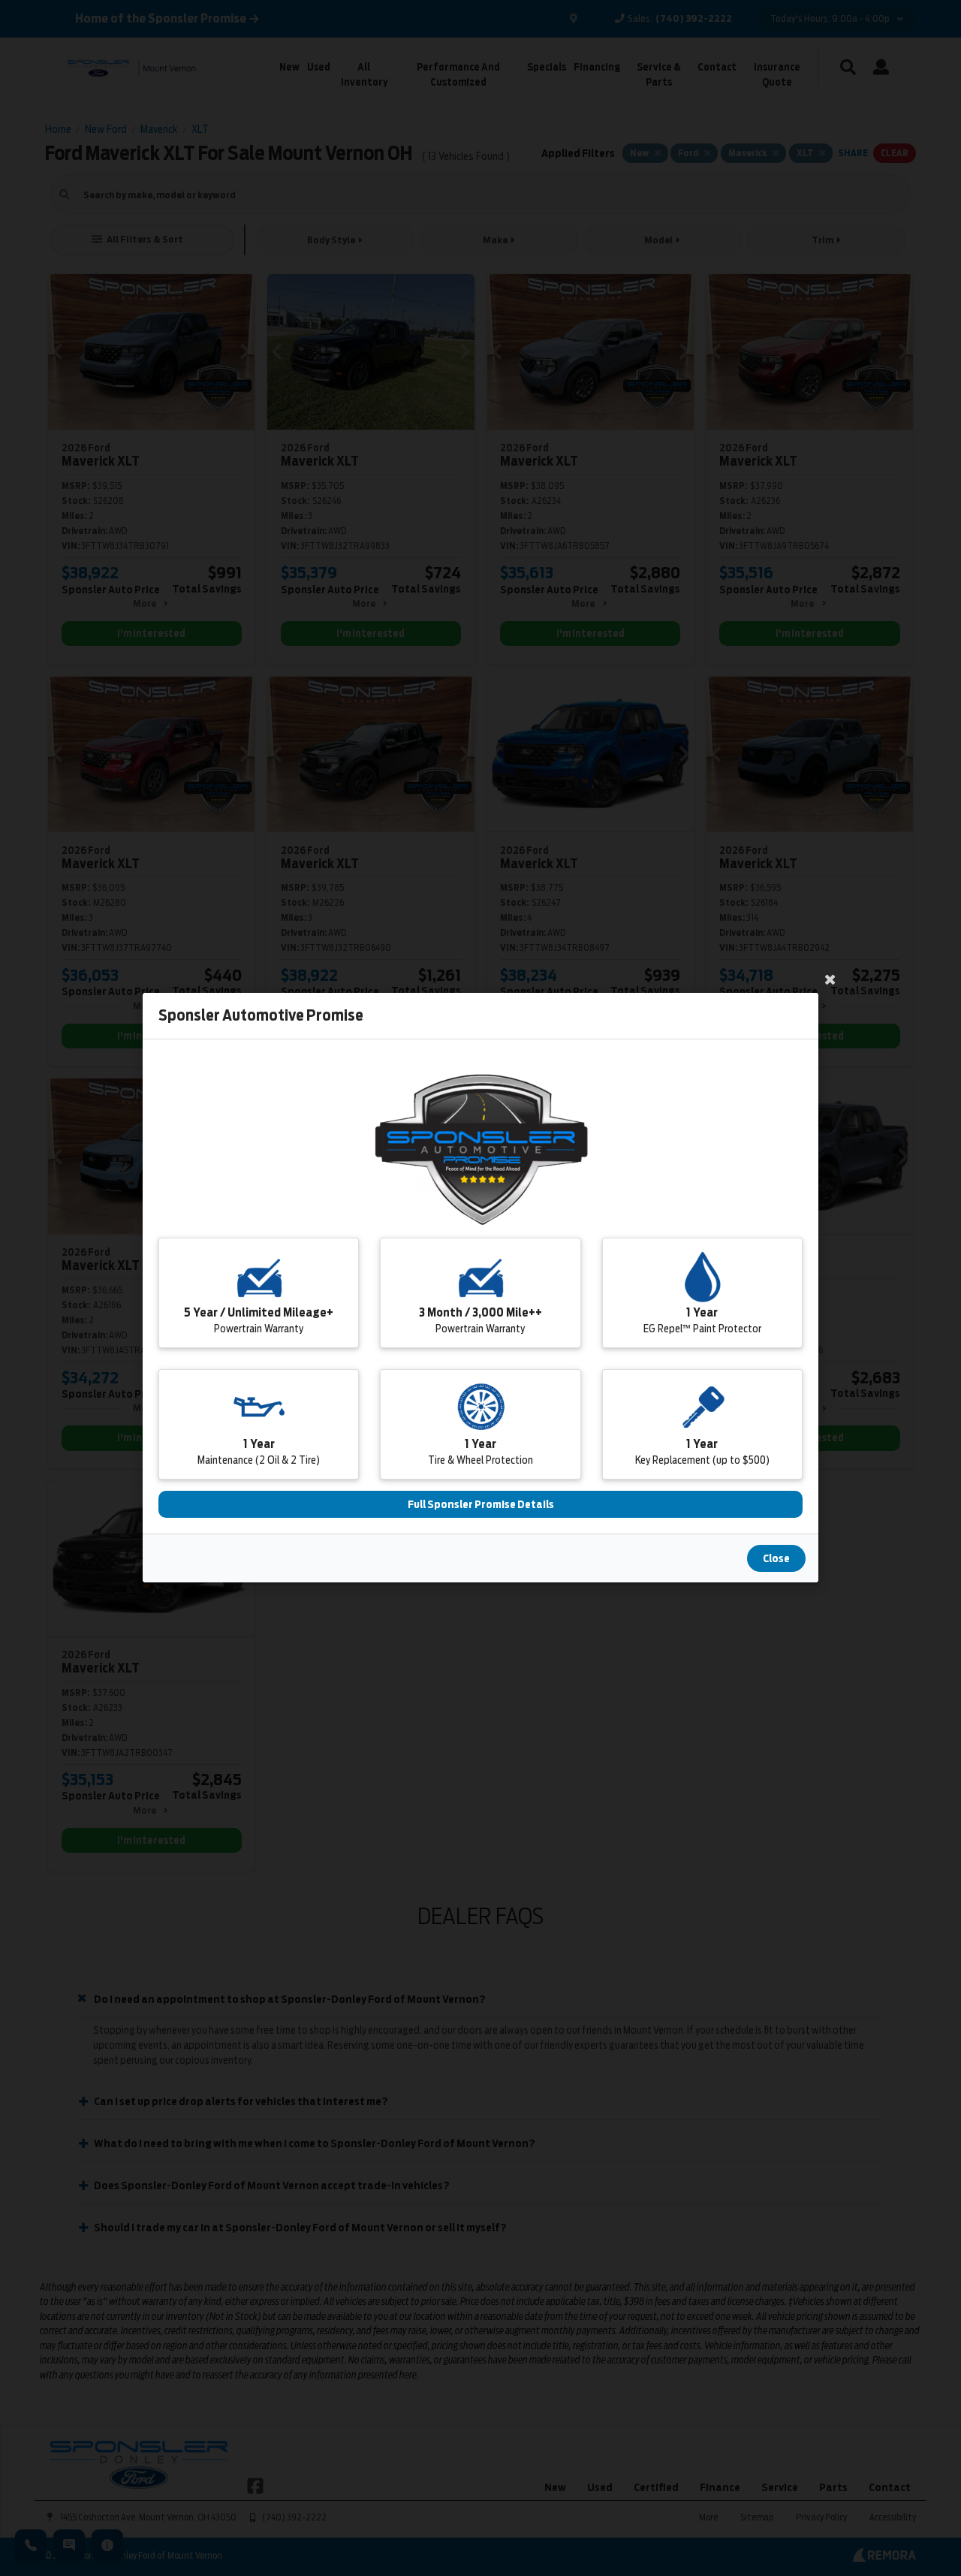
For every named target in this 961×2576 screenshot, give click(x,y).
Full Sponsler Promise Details (481, 1505)
